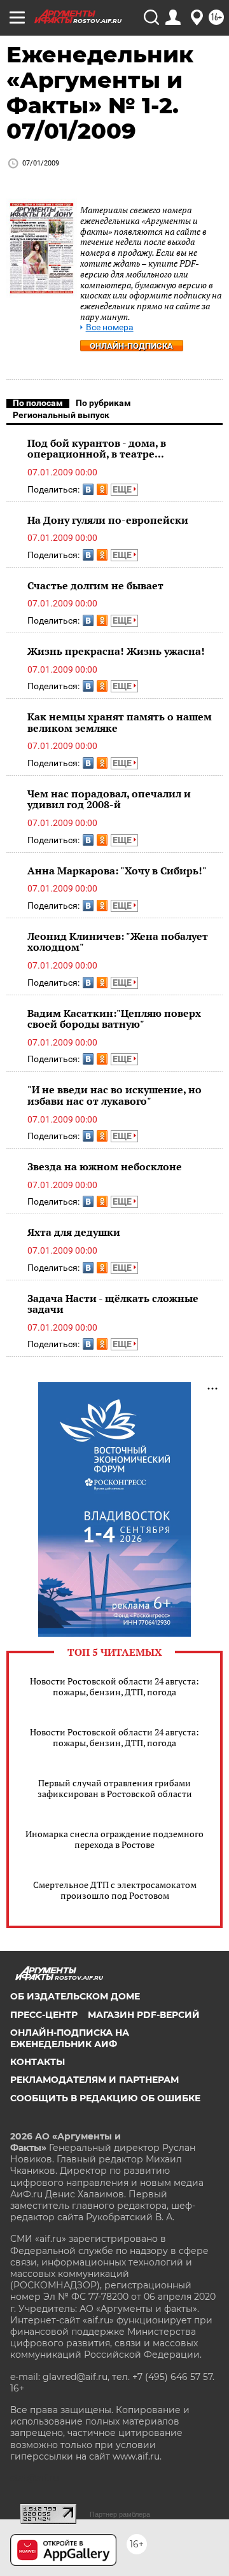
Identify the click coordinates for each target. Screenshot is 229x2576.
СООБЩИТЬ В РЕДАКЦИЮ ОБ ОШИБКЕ (105, 2098)
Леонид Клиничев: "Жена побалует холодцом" (118, 942)
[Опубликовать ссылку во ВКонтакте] (88, 489)
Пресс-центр (44, 2015)
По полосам (38, 403)
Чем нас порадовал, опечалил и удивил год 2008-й (109, 799)
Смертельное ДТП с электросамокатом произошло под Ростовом (115, 1890)
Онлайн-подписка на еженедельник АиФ (70, 2038)
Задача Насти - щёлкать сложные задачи (113, 1304)
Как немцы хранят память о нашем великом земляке (120, 722)
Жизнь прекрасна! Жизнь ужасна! (116, 651)
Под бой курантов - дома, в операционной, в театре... (97, 449)
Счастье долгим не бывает (95, 585)
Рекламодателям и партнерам (94, 2080)
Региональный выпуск (61, 415)
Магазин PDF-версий (144, 2015)
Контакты (38, 2062)
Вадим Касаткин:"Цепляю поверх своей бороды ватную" (114, 1019)
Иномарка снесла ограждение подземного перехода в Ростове (114, 1839)
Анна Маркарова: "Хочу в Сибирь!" (117, 871)
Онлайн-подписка (131, 346)
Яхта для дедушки (74, 1232)
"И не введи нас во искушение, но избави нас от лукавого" (114, 1095)
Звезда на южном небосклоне (105, 1166)
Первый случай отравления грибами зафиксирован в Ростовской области (115, 1788)
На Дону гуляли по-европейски (108, 520)
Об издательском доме (75, 1996)
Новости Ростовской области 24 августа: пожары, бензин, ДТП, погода (114, 1686)
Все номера (110, 327)
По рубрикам (103, 403)
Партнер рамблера (120, 2514)
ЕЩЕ (123, 489)
